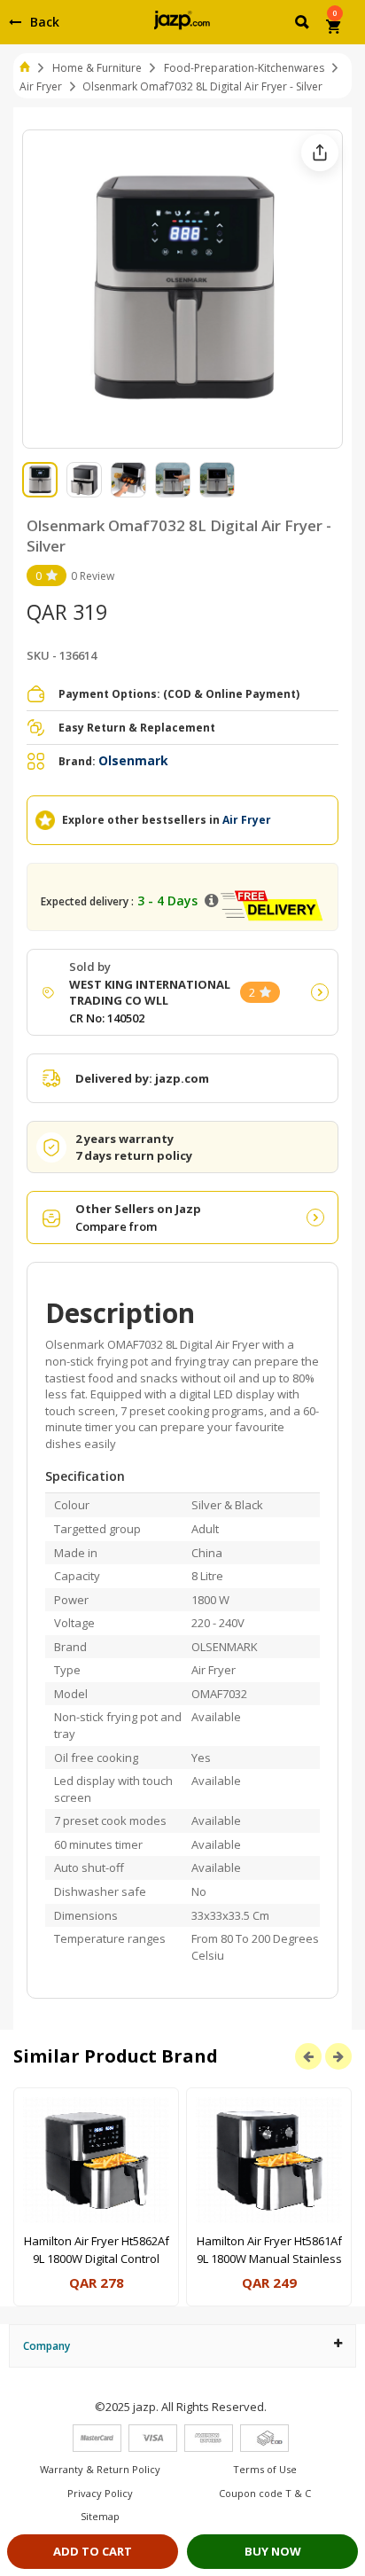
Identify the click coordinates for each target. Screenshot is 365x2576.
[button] (303, 25)
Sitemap (100, 2516)
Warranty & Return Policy (100, 2469)
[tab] (182, 2346)
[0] (334, 28)
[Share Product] (320, 153)
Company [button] (47, 2346)
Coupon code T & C (265, 2493)
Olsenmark (133, 760)
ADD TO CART (93, 2551)
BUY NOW (273, 2551)
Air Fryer (41, 86)
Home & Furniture (97, 68)
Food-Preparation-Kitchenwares (244, 68)
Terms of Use (265, 2469)
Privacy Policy (100, 2493)
